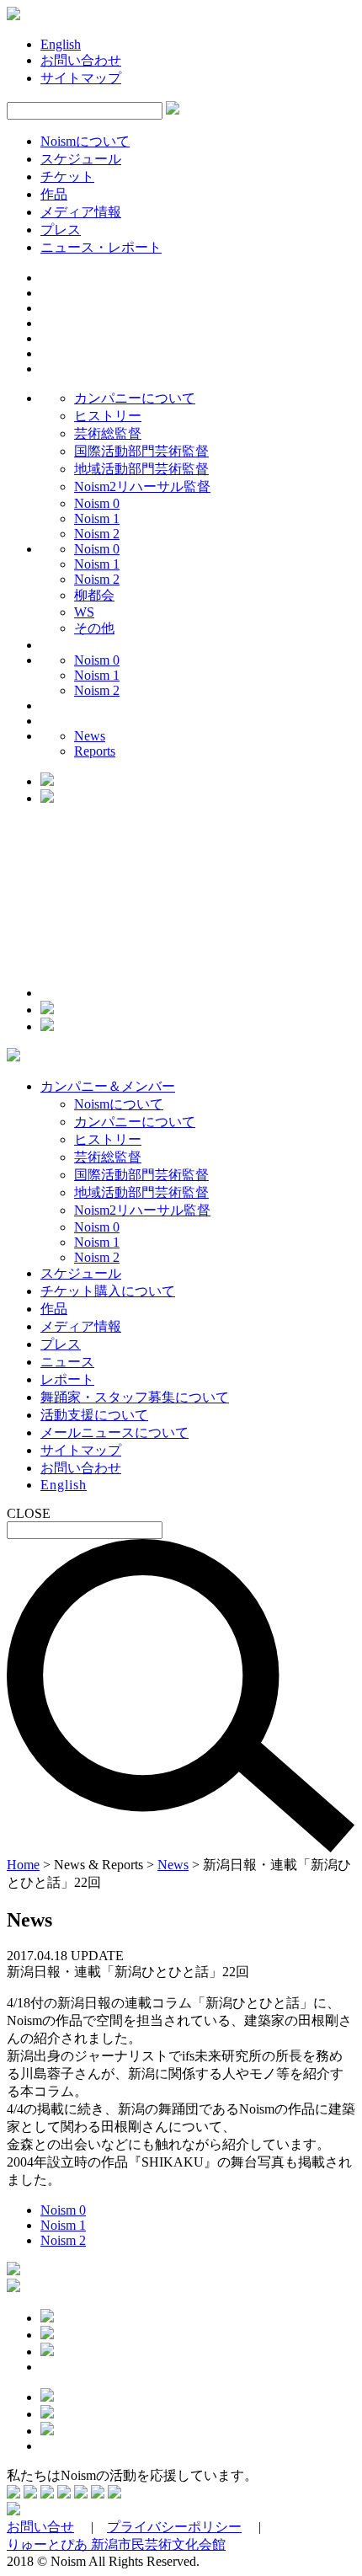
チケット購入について (108, 1291)
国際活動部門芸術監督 (141, 451)
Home (23, 1865)
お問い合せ (40, 2527)
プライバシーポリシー (174, 2527)
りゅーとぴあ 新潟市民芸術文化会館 (116, 2544)
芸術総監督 (108, 433)
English (61, 44)
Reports (95, 751)
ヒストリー (108, 416)
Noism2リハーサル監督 (142, 486)
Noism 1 (97, 518)
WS (84, 612)
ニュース (67, 1362)
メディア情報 (81, 212)
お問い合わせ (81, 60)
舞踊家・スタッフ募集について (135, 1397)
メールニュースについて (114, 1432)
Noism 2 (97, 534)
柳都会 (94, 595)
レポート (67, 1379)
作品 (54, 194)
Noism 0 (97, 503)
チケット (67, 176)
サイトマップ (81, 78)
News (90, 736)
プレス (61, 230)
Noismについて (85, 141)
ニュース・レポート (101, 247)
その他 (94, 628)
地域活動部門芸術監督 (141, 469)
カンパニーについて (135, 398)
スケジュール (81, 159)
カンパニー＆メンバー (108, 1086)
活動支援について (94, 1415)
